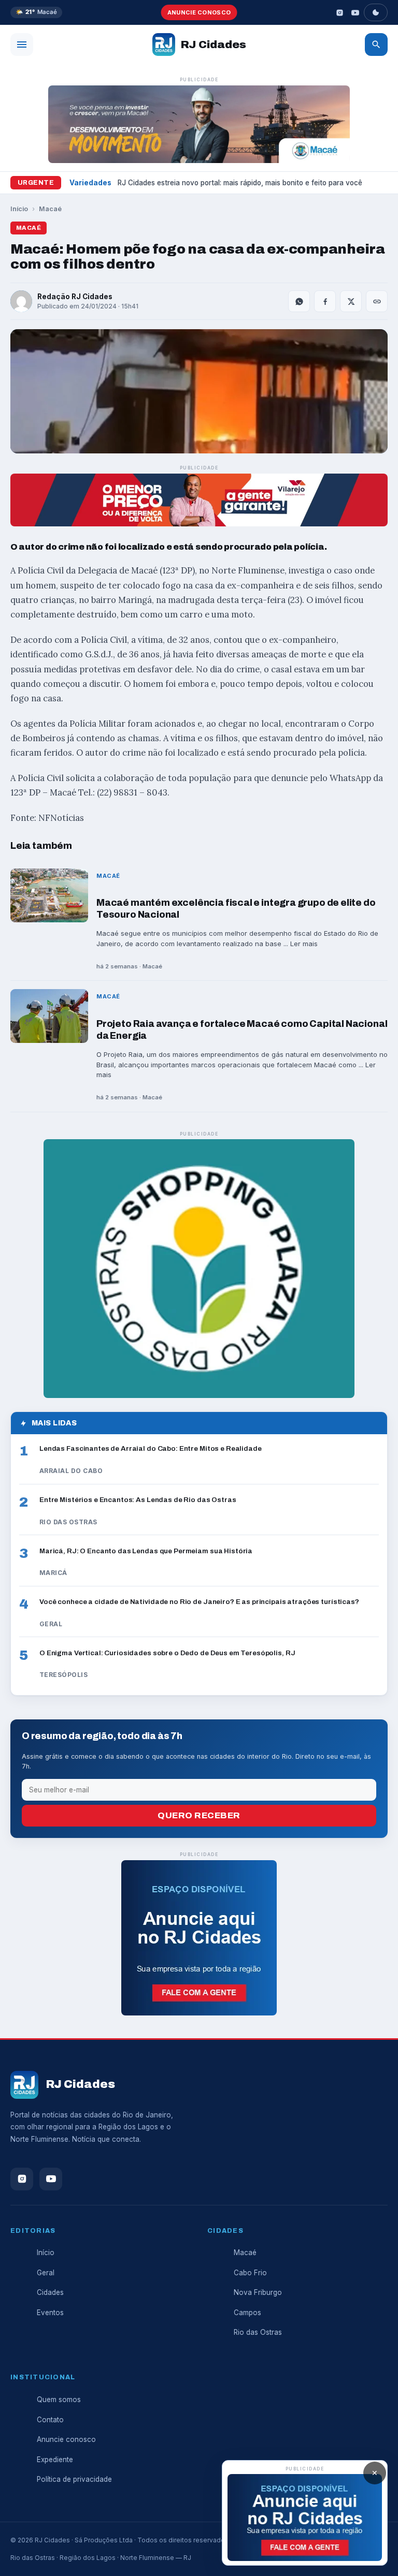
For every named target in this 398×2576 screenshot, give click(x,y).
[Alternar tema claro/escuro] (376, 12)
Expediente (55, 2460)
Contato (50, 2420)
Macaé (50, 209)
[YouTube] (355, 12)
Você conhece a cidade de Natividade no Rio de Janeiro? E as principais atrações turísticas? (199, 1602)
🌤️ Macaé (36, 12)
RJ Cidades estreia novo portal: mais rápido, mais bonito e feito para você (240, 183)
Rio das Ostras (258, 2332)
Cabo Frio (250, 2273)
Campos (247, 2313)
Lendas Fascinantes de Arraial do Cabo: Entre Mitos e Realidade (151, 1448)
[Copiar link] (377, 301)
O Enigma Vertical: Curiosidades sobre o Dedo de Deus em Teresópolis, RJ (167, 1653)
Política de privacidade (74, 2479)
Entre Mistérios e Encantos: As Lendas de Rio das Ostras (138, 1500)
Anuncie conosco (199, 12)
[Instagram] (339, 12)
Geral (46, 2273)
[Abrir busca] (376, 45)
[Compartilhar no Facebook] (325, 301)
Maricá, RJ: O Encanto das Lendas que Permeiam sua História (146, 1551)
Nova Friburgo (258, 2292)
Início (19, 209)
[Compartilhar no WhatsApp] (299, 301)
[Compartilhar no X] (351, 301)
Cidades (50, 2292)
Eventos (50, 2313)
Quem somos (59, 2400)
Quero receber (199, 1815)
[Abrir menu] (22, 45)
